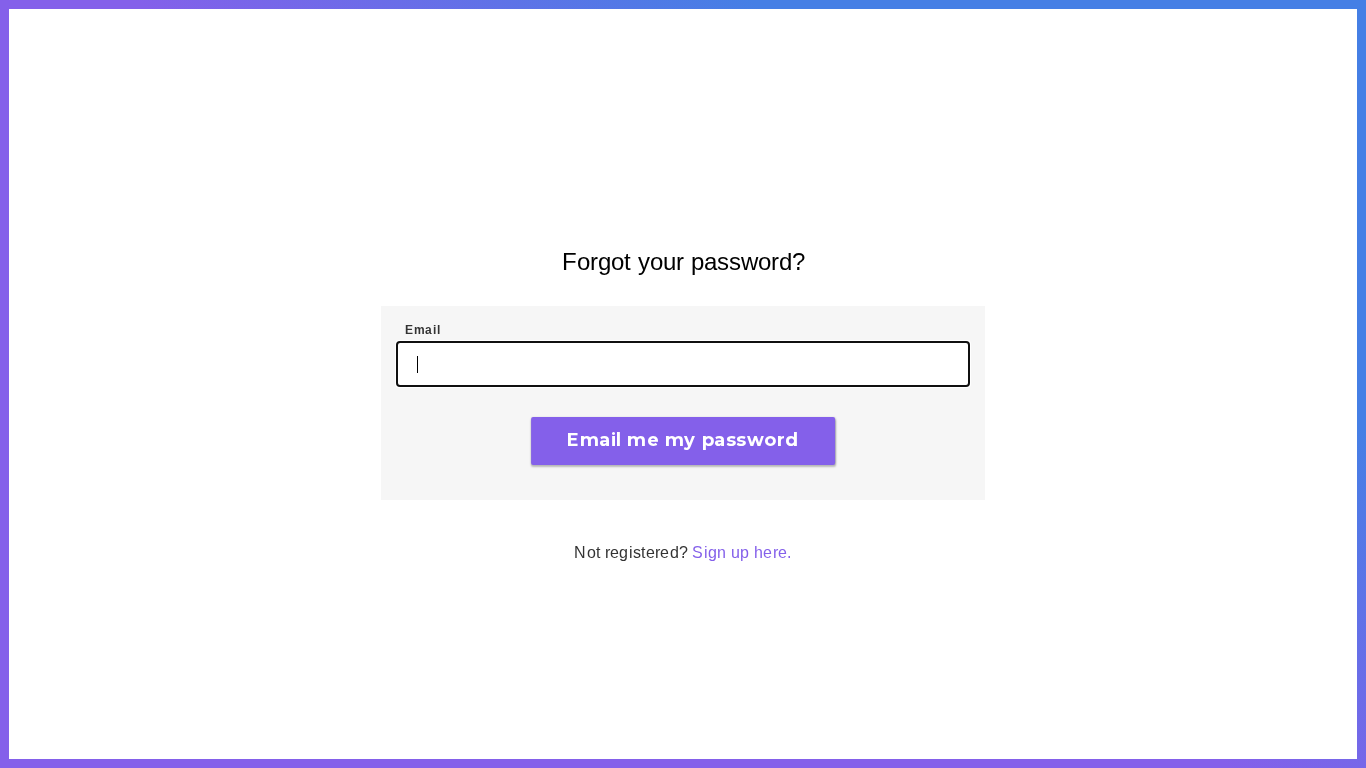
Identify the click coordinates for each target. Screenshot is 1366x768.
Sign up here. (741, 552)
